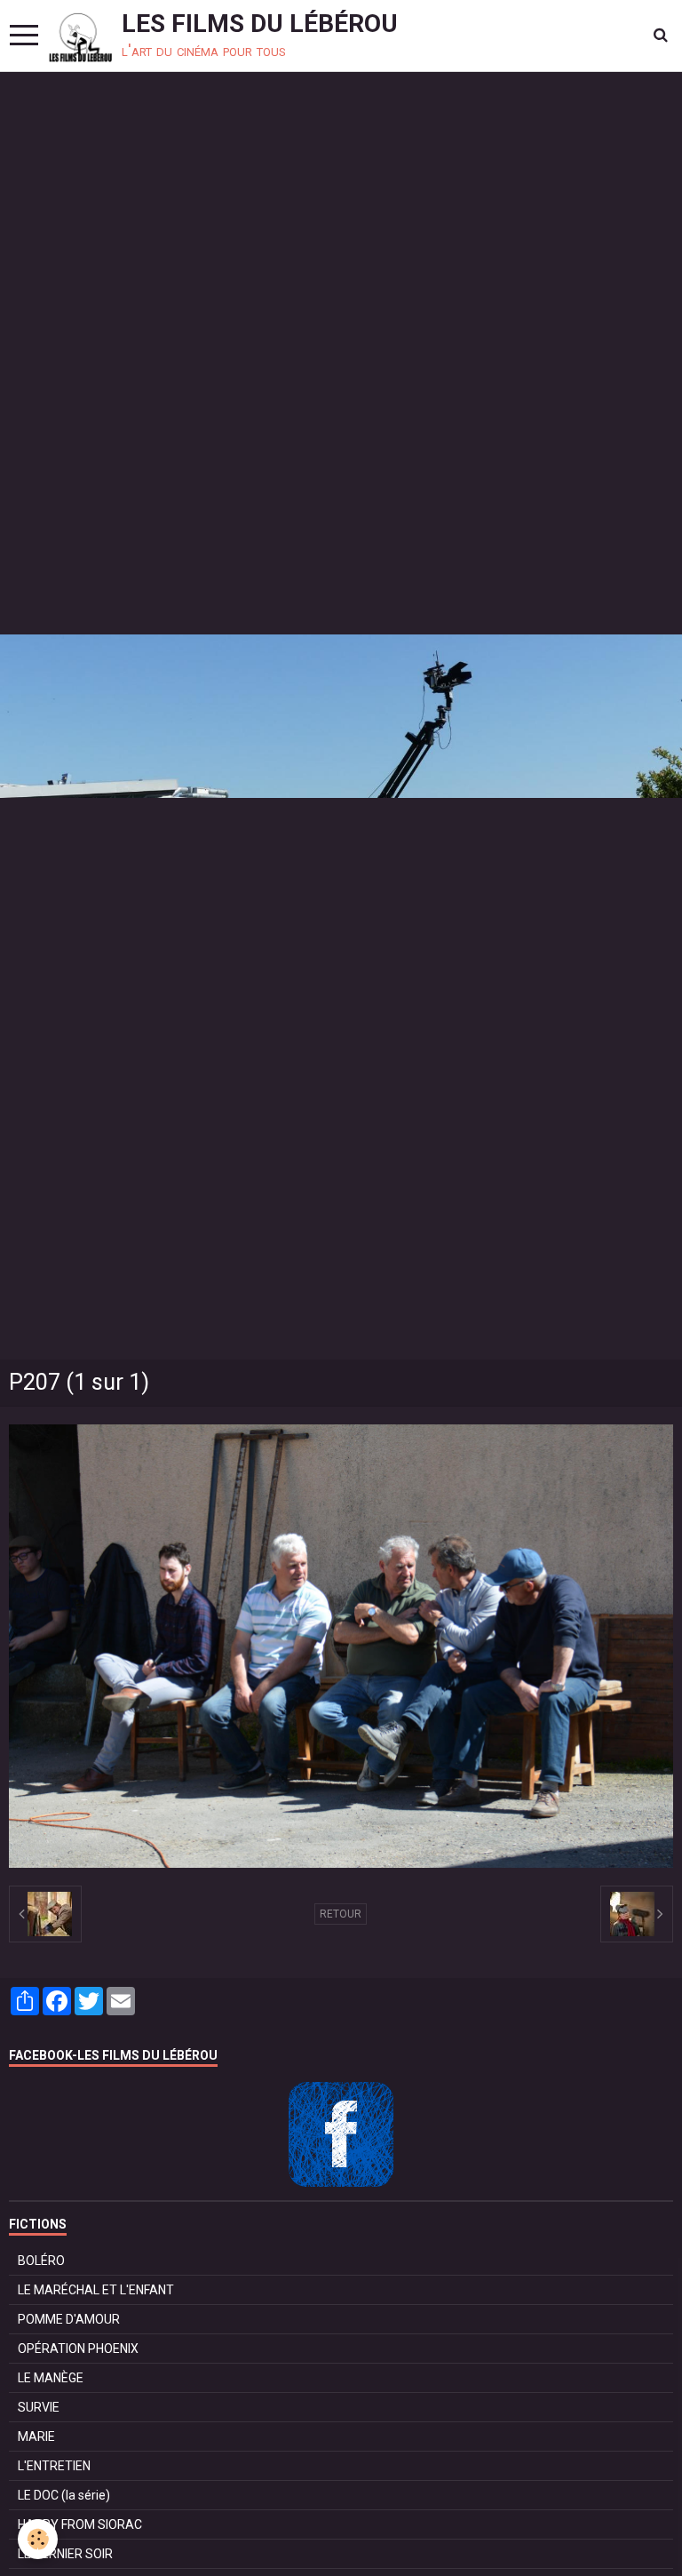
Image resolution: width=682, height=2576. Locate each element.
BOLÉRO (41, 2261)
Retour (341, 1914)
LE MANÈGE (51, 2378)
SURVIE (39, 2407)
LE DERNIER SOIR (65, 2554)
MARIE (36, 2436)
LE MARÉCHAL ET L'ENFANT (96, 2290)
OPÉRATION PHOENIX (78, 2349)
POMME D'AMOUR (69, 2319)
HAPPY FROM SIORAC (80, 2524)
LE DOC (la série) (64, 2495)
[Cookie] (38, 2539)
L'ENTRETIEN (54, 2466)
